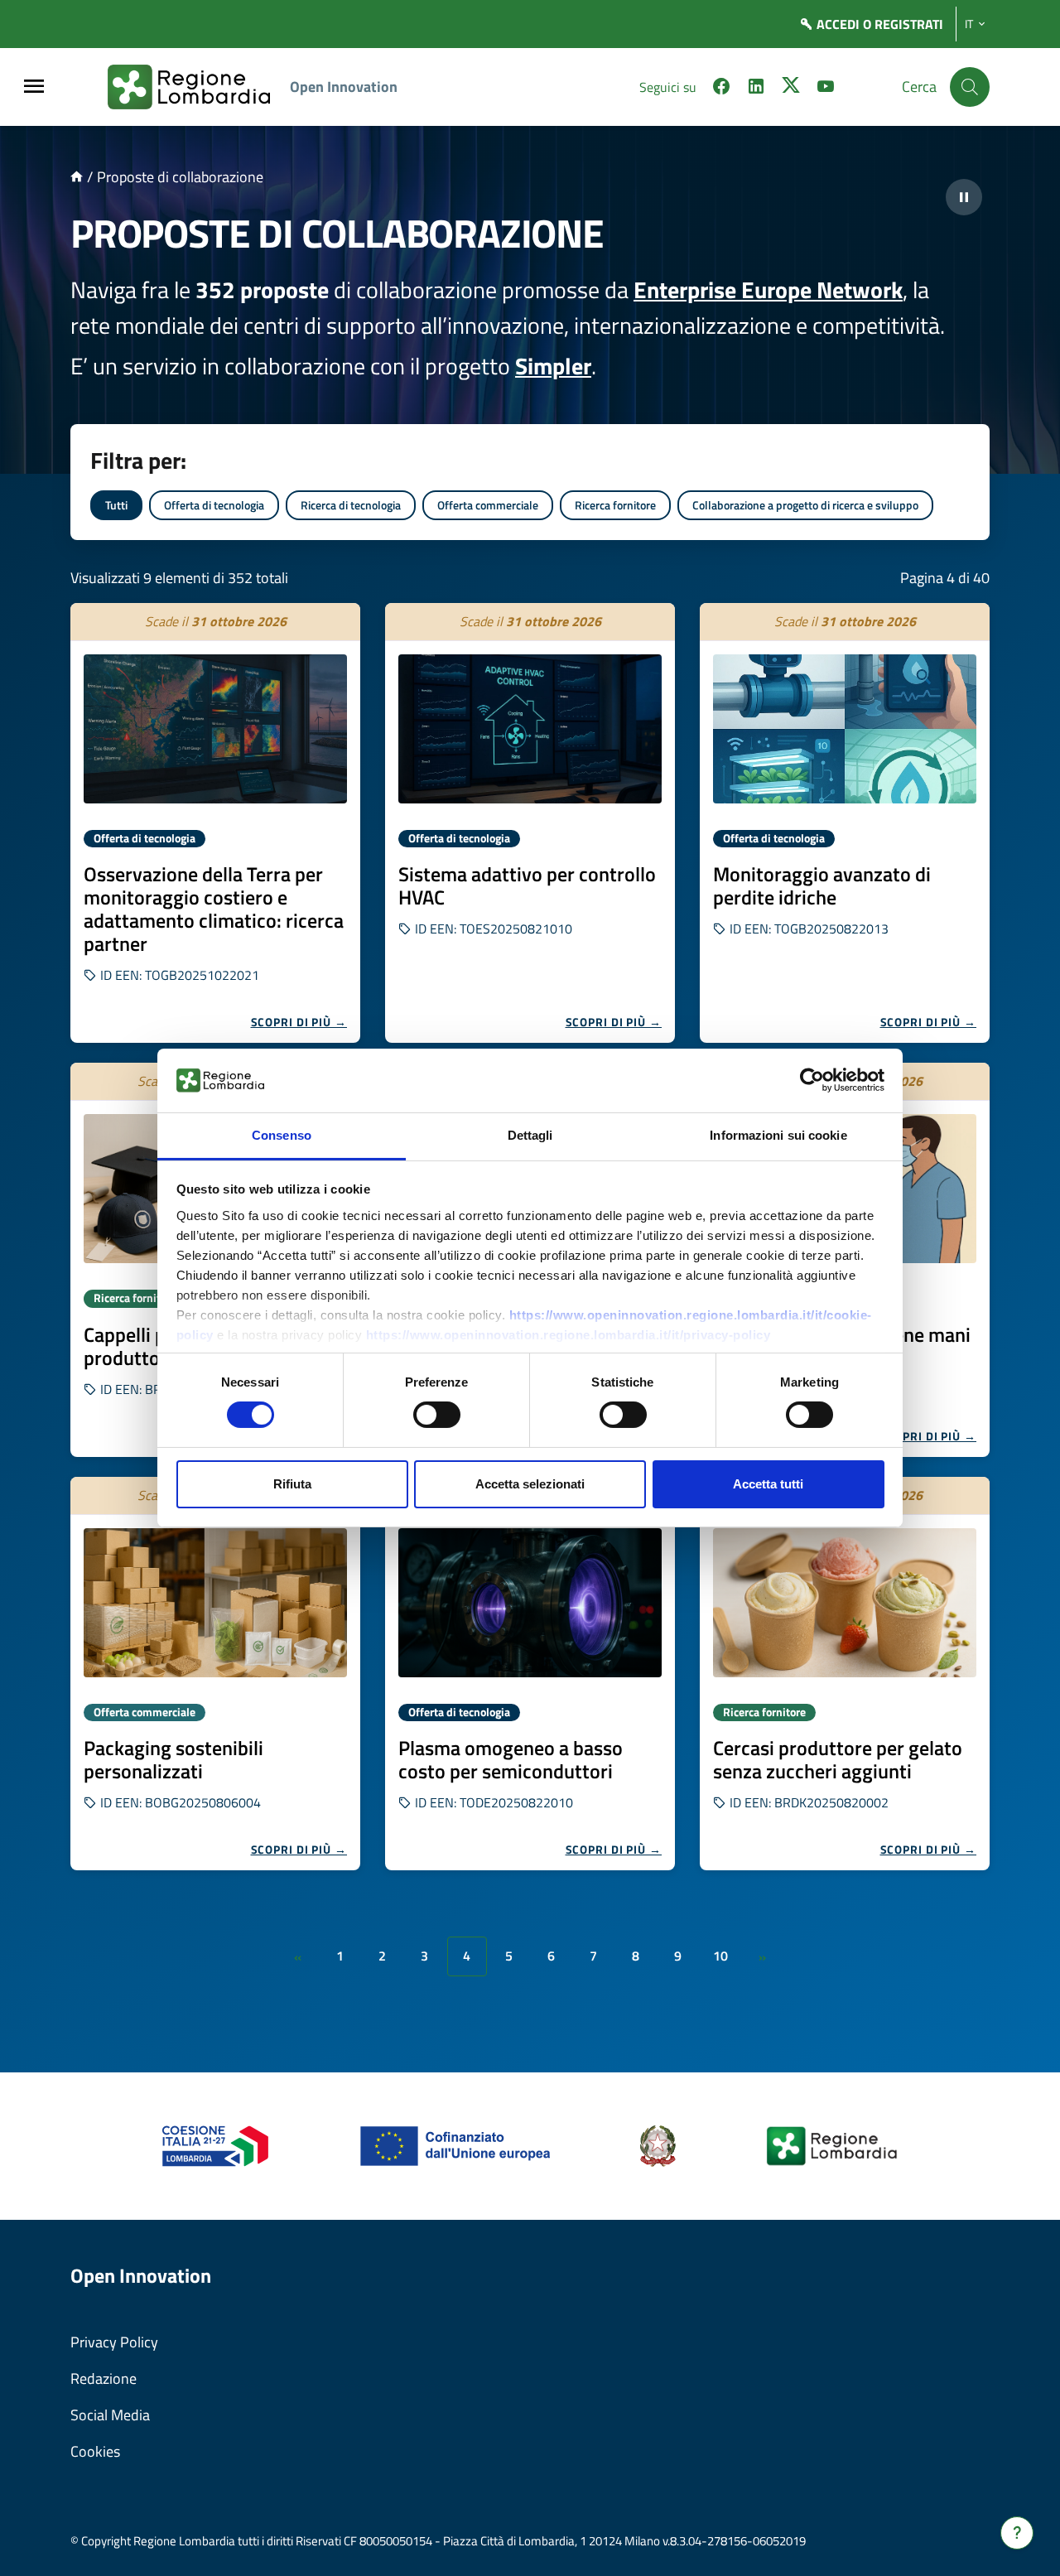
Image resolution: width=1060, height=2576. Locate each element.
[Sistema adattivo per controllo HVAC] (530, 729)
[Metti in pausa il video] (964, 197)
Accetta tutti (768, 1484)
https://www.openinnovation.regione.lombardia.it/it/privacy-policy (569, 1335)
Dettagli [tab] (530, 1135)
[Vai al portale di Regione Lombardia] (199, 87)
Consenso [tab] (282, 1135)
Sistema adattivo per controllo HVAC (527, 885)
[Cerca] (970, 87)
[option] (215, 823)
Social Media (110, 2415)
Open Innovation (344, 87)
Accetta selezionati (530, 1484)
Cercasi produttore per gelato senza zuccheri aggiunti (838, 1759)
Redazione (104, 2378)
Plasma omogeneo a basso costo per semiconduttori (511, 1759)
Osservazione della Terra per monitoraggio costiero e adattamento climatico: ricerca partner (214, 909)
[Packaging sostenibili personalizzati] (215, 1603)
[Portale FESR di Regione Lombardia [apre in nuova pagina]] (216, 2145)
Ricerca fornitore (615, 505)
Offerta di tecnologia (214, 505)
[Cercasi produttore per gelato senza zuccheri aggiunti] (845, 1603)
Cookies (95, 2451)
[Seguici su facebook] (721, 89)
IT (969, 24)
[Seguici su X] (791, 89)
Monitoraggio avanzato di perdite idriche (822, 885)
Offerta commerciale (488, 505)
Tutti (116, 505)
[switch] (437, 1415)
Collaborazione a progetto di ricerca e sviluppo (805, 505)
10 (720, 1956)
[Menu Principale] (34, 87)
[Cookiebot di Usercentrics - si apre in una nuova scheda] (812, 1080)
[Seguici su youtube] (826, 89)
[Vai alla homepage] (77, 177)
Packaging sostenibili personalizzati (173, 1759)
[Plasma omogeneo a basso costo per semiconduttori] (530, 1603)
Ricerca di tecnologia (351, 505)
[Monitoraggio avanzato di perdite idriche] (845, 729)
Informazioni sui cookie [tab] (778, 1135)
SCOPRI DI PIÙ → (299, 1022)
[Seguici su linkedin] (756, 89)
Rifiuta (292, 1484)
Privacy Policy (114, 2342)
